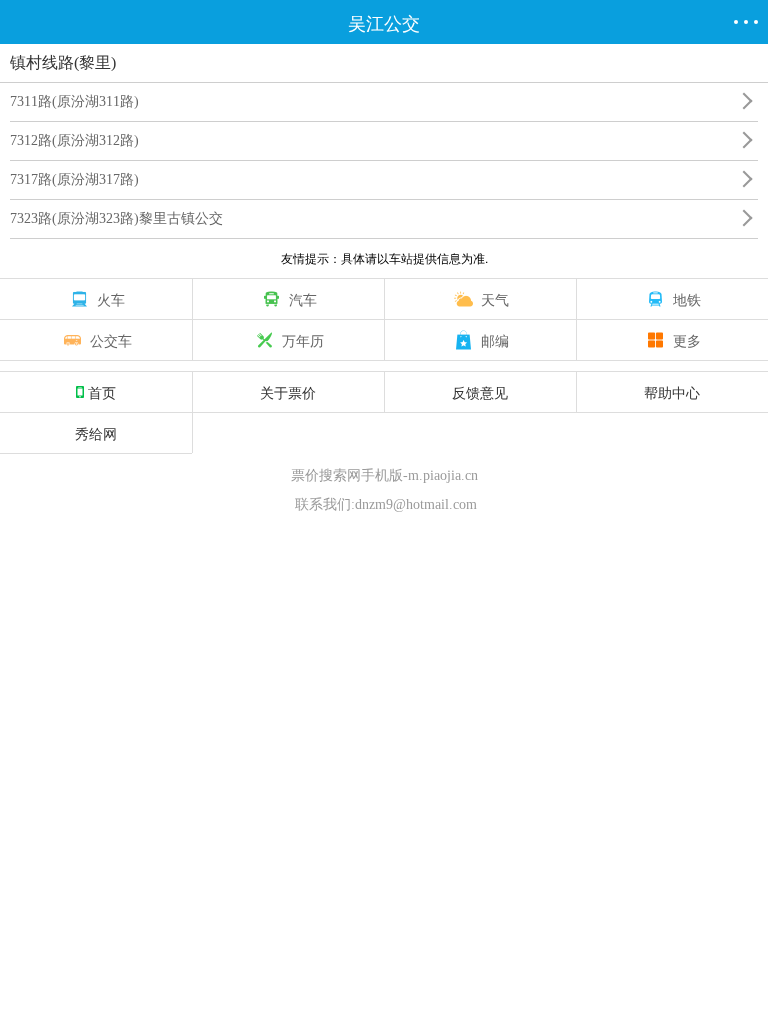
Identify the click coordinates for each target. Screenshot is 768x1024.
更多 (687, 340)
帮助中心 (672, 392)
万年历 (303, 340)
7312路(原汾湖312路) (74, 140)
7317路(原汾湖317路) (74, 179)
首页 (102, 392)
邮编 (495, 340)
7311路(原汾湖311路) (74, 101)
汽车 (303, 299)
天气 (495, 299)
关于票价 (288, 392)
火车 (111, 299)
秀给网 (96, 433)
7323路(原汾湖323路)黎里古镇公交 (116, 218)
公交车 (111, 340)
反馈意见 (480, 392)
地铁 (687, 299)
